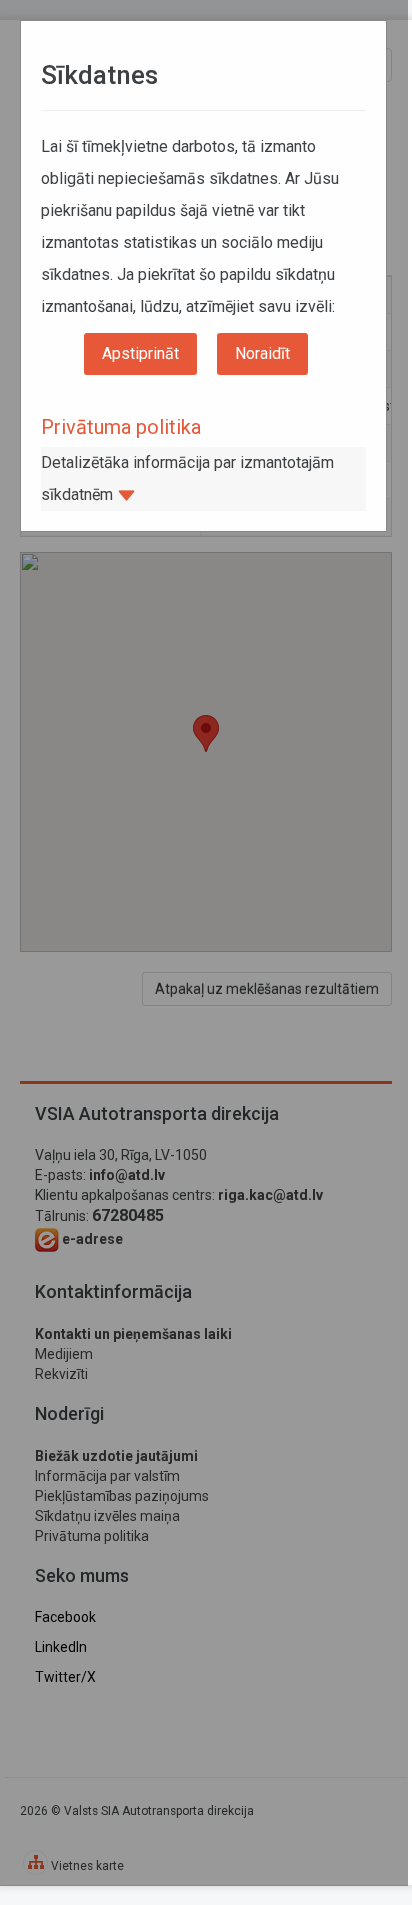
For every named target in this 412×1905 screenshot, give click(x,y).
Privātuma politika (121, 427)
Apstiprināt (140, 353)
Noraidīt (262, 353)
